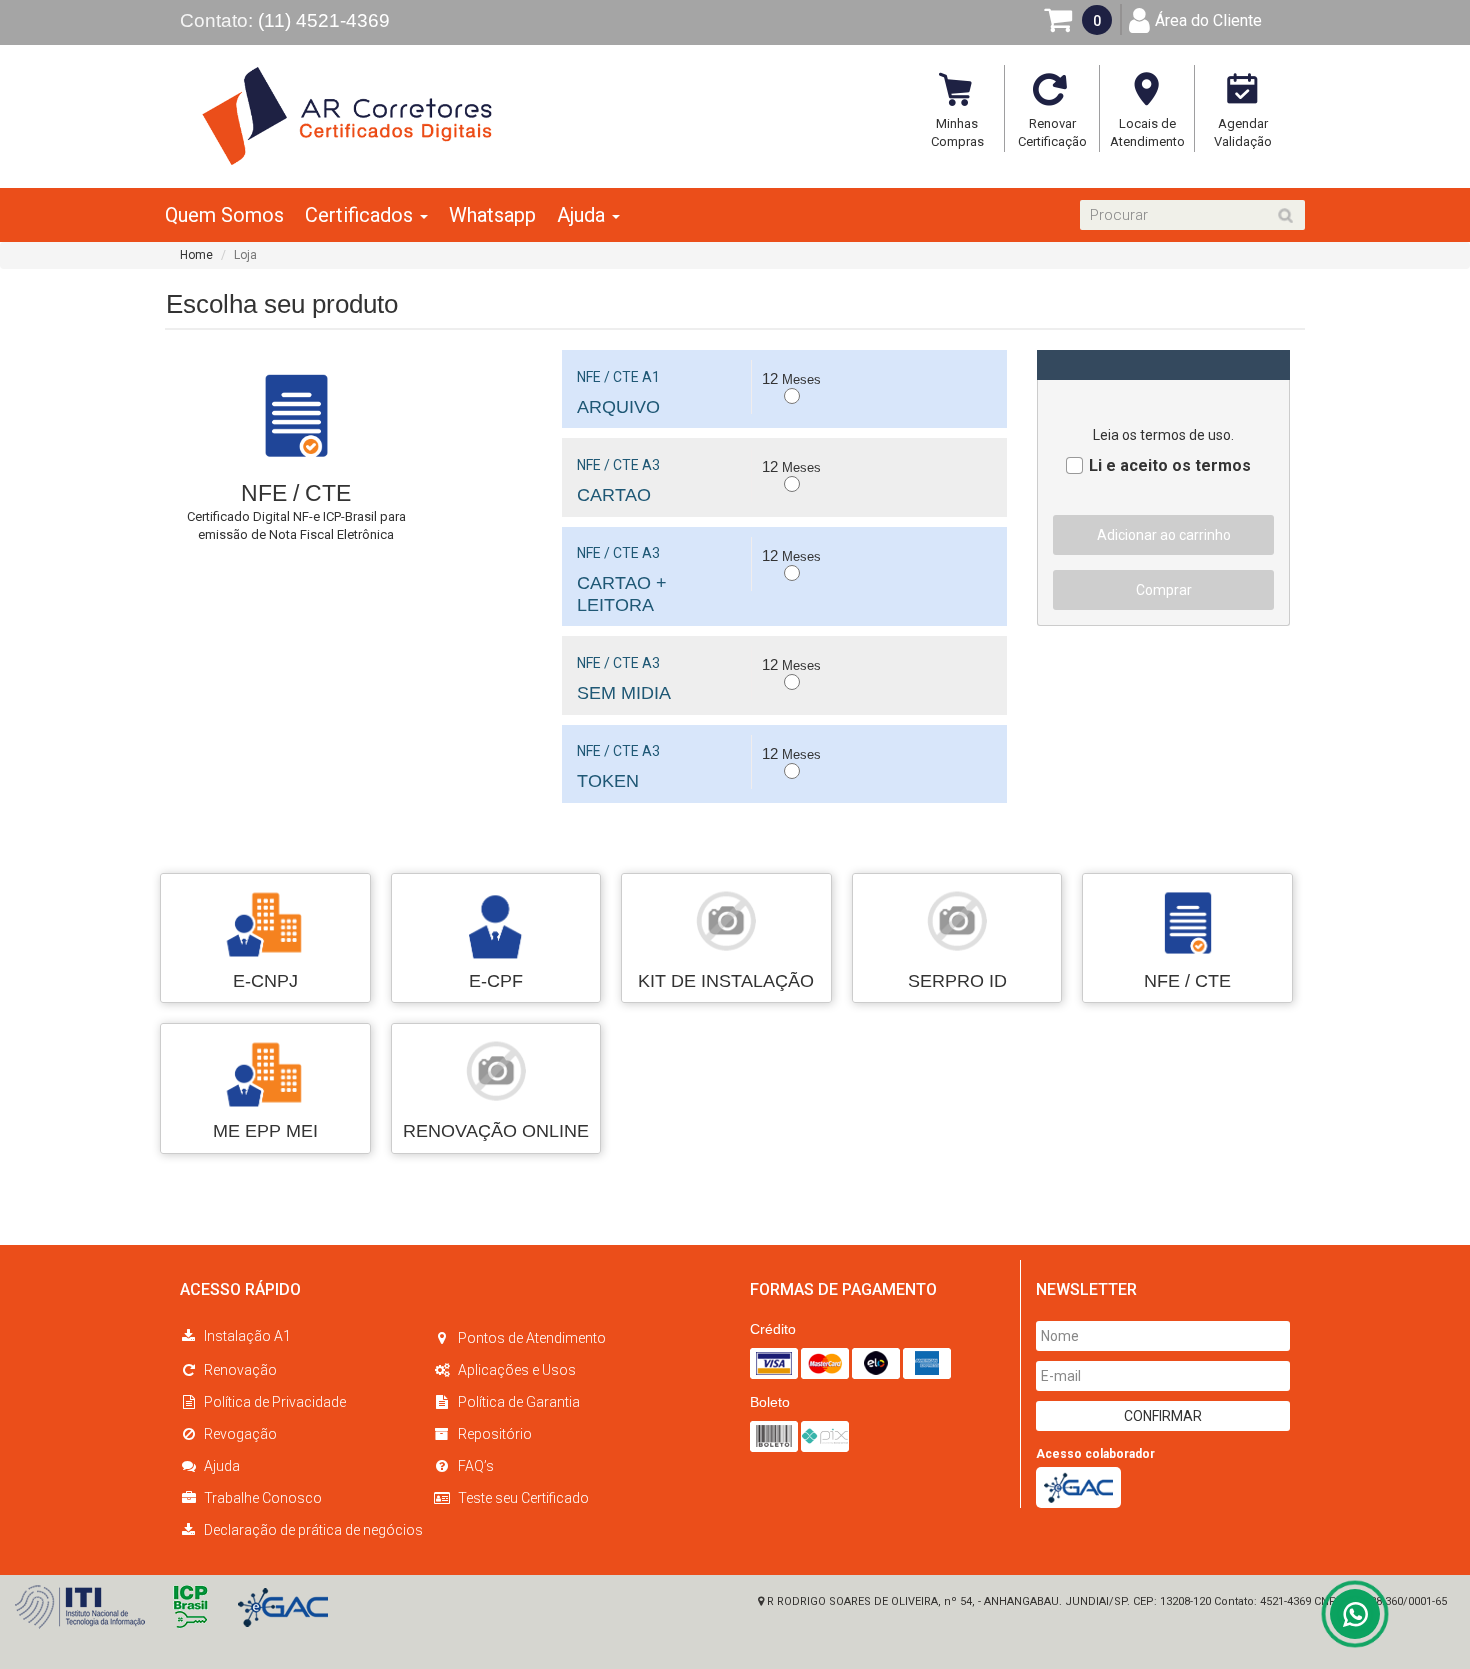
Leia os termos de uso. (1163, 435)
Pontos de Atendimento (532, 1338)
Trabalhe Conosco (263, 1498)
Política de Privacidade (275, 1402)
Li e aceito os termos (1170, 465)
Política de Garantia (519, 1402)
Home (196, 255)
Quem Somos (224, 215)
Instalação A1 (247, 1336)
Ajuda (222, 1466)
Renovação (240, 1370)
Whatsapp (492, 215)
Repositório (495, 1434)
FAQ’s (476, 1466)
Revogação (240, 1434)
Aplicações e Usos (517, 1370)
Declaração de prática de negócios (313, 1530)
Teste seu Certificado (523, 1498)
